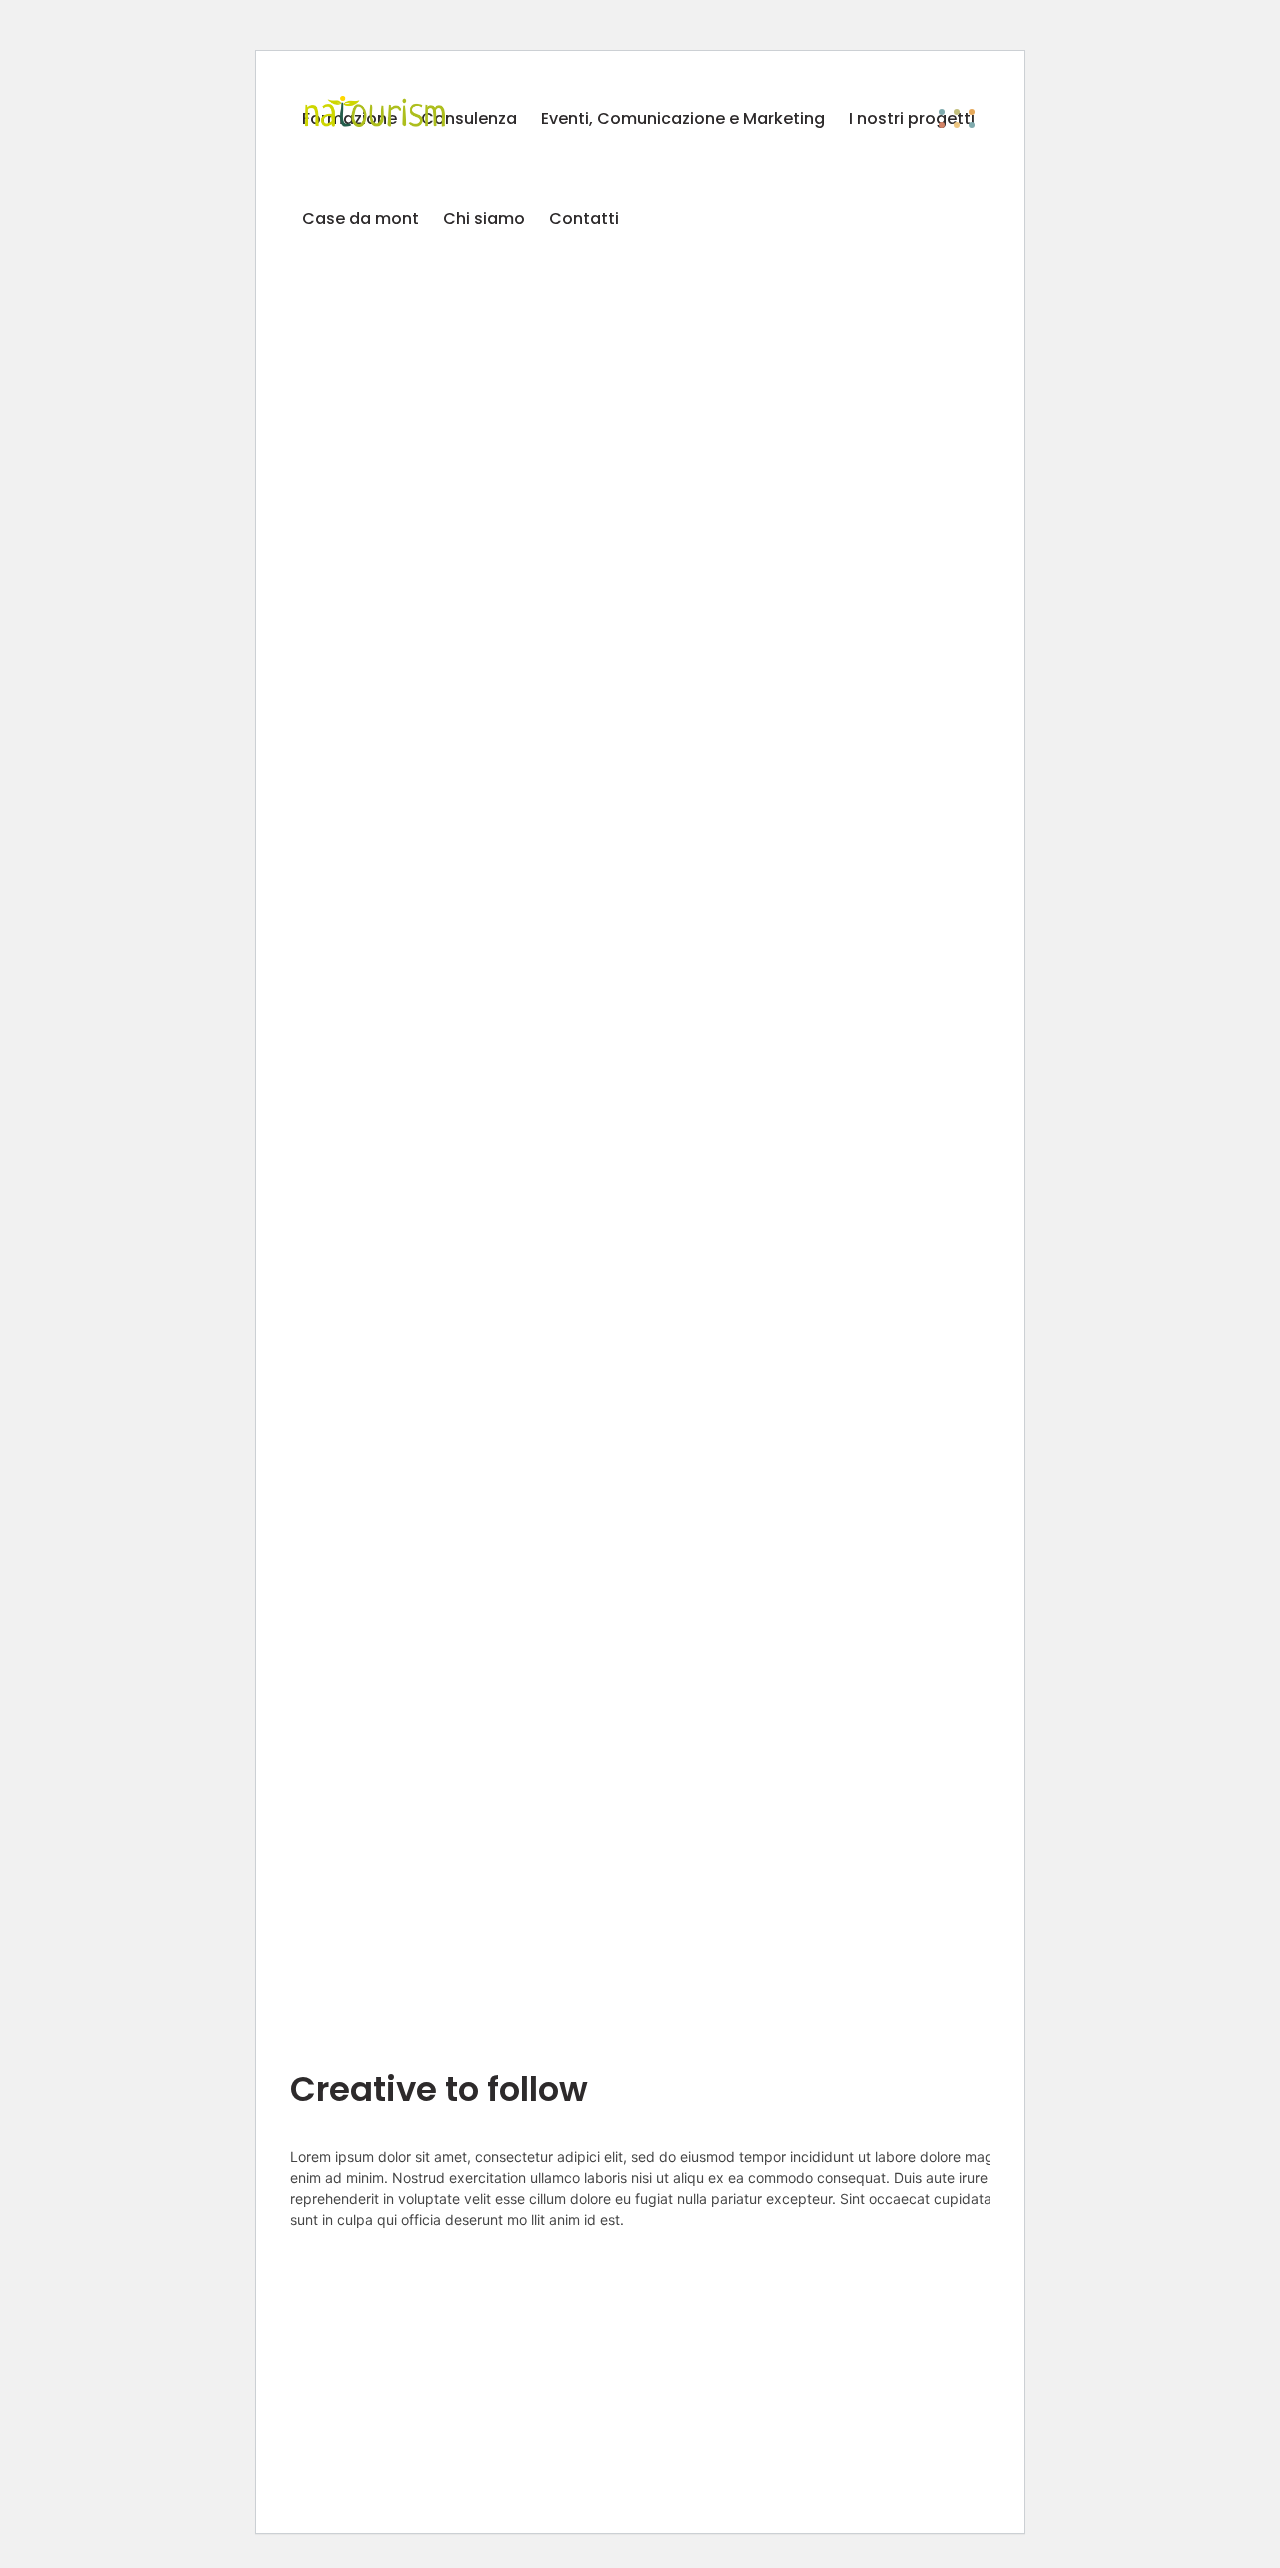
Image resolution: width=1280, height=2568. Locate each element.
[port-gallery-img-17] (651, 986)
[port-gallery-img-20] (463, 1859)
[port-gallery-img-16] (463, 431)
